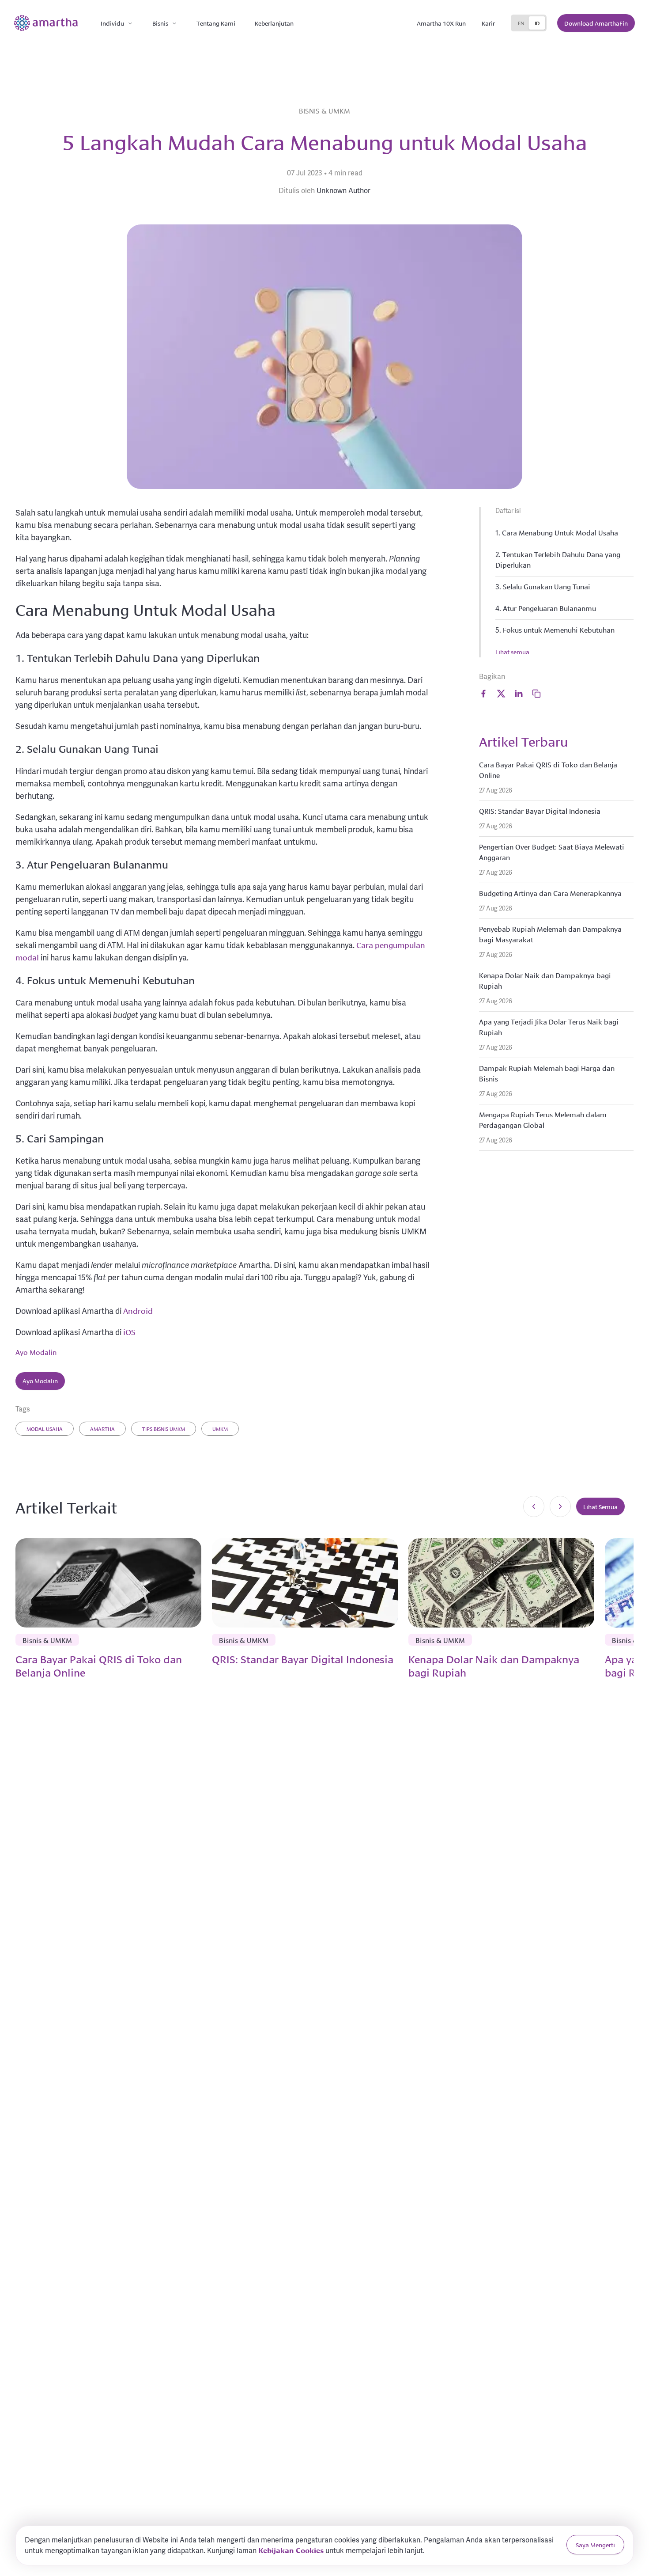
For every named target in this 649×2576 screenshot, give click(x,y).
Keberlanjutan (274, 23)
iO (126, 1332)
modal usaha (45, 1428)
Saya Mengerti (595, 2545)
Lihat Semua (600, 1506)
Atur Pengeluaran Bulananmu (549, 608)
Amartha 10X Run (441, 23)
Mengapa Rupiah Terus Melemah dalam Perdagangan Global (543, 1119)
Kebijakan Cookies (291, 2550)
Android (138, 1310)
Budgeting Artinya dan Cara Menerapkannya (550, 893)
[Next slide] (560, 1506)
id (537, 23)
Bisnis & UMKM (324, 110)
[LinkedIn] (519, 694)
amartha (102, 1428)
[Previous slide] (534, 1506)
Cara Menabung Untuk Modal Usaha (560, 532)
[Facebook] (483, 694)
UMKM (220, 1428)
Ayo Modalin (36, 1352)
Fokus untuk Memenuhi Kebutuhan (559, 629)
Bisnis (160, 23)
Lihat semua (512, 652)
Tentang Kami (216, 23)
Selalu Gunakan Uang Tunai (547, 586)
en (521, 23)
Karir (488, 23)
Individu (112, 23)
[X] (501, 694)
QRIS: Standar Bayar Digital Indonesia (540, 810)
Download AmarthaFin (596, 23)
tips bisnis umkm (164, 1428)
